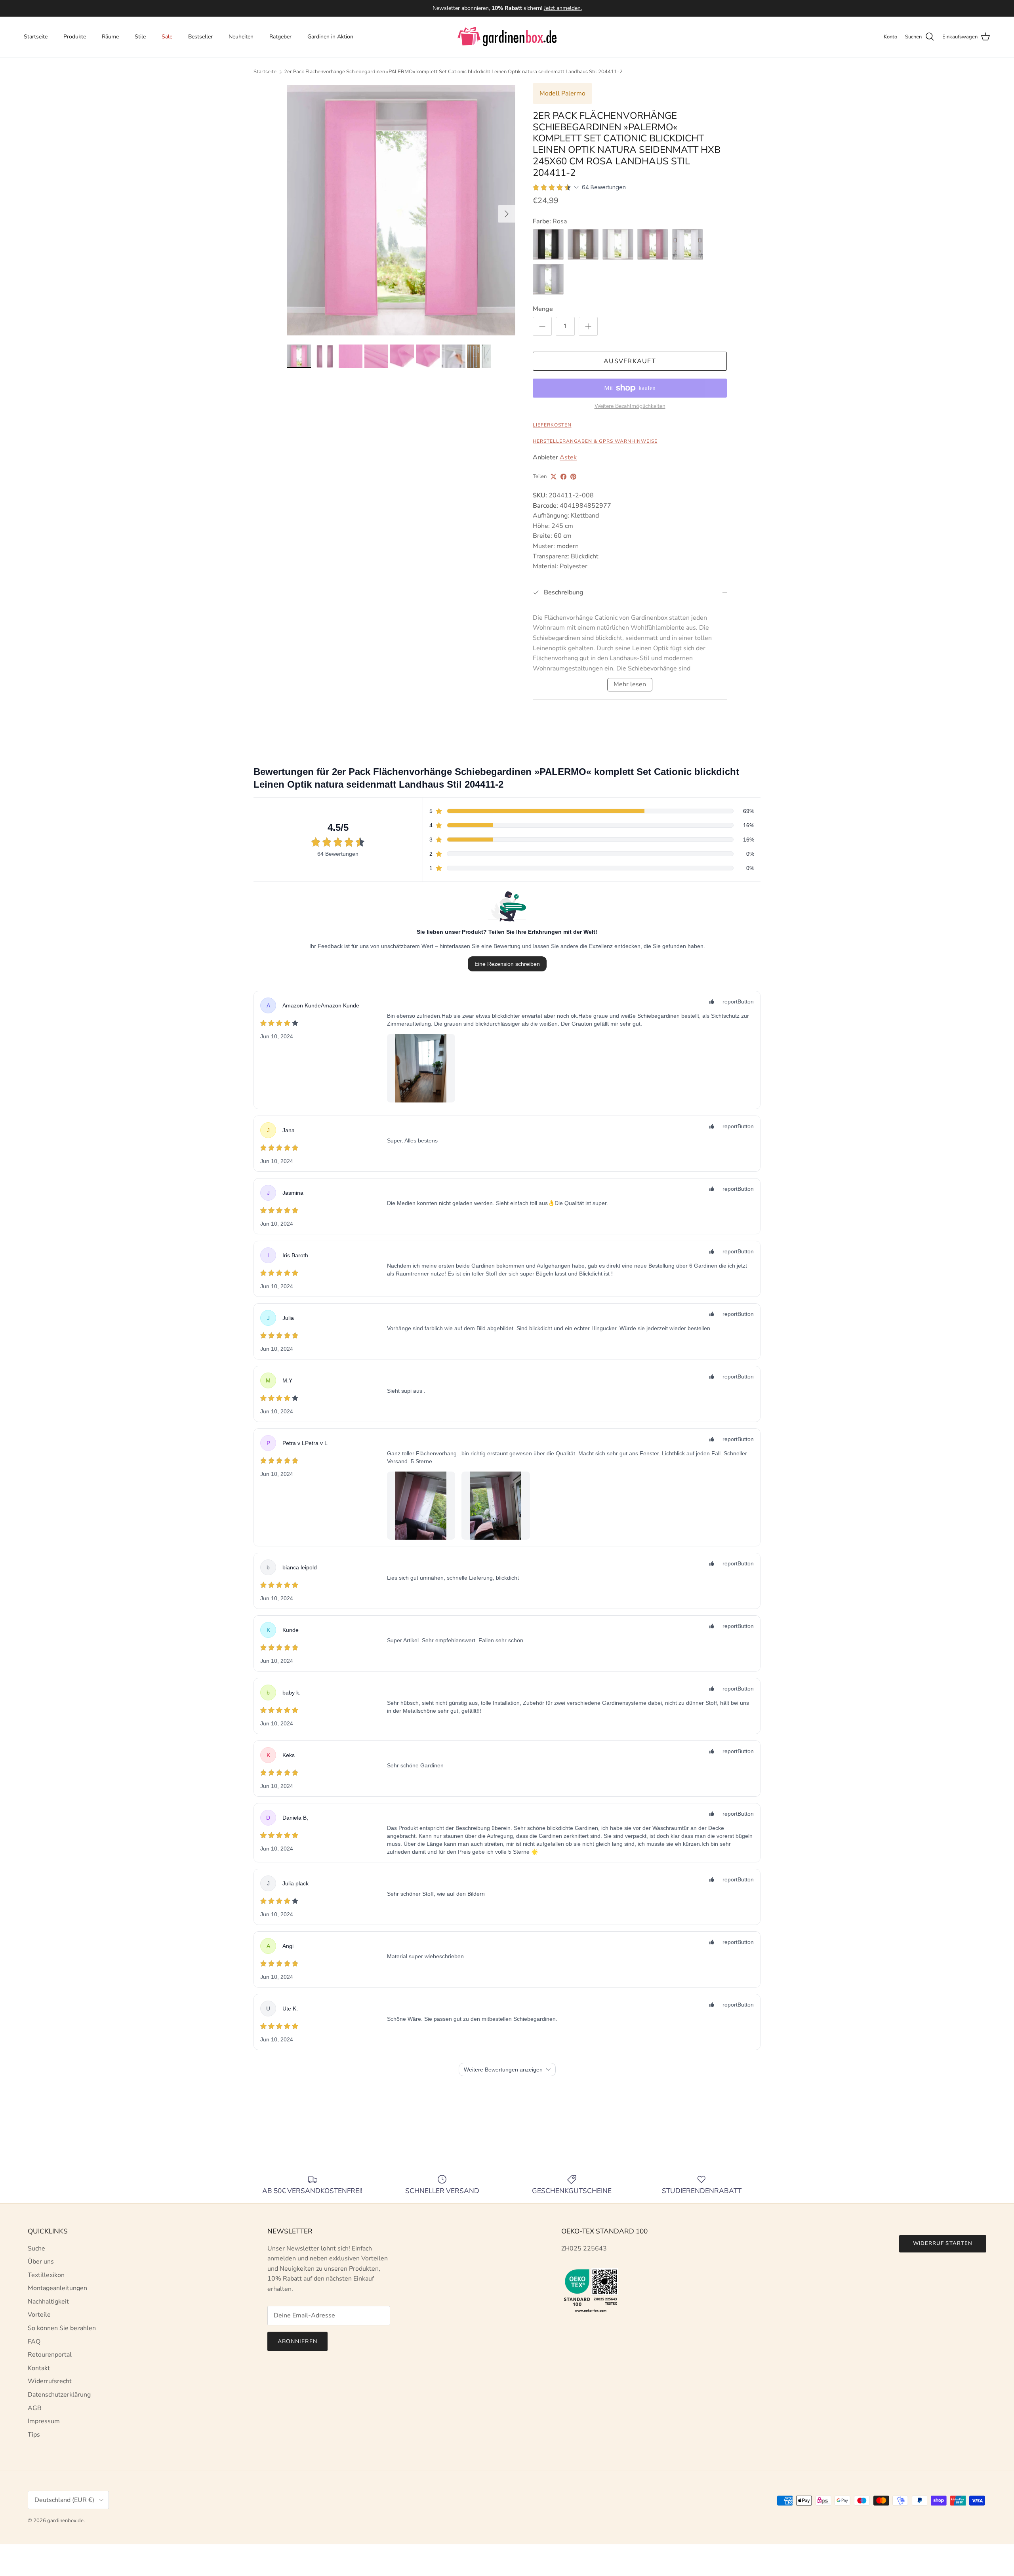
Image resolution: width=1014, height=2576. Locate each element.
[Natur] (688, 244)
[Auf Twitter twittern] (554, 477)
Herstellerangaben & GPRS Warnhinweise (595, 441)
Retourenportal (50, 2355)
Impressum (44, 2421)
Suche (36, 2249)
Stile (140, 37)
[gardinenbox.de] (507, 37)
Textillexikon (46, 2275)
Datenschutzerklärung (59, 2395)
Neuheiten (241, 37)
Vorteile (39, 2315)
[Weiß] (618, 244)
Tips (34, 2435)
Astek (568, 457)
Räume (110, 37)
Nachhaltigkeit (48, 2302)
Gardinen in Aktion (330, 37)
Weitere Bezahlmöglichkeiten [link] (630, 406)
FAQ (34, 2342)
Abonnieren (297, 2341)
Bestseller (200, 37)
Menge (543, 309)
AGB (35, 2408)
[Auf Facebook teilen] (563, 477)
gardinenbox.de (65, 2521)
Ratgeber (280, 37)
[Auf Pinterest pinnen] (573, 477)
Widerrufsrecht (50, 2381)
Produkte (75, 37)
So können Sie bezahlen (62, 2328)
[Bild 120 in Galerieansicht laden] (401, 210)
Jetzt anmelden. (563, 8)
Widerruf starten (943, 2243)
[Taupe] (583, 244)
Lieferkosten (552, 425)
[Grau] (548, 279)
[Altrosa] (653, 244)
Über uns (41, 2262)
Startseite (36, 37)
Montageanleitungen (57, 2288)
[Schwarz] (548, 244)
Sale (167, 37)
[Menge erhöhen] (588, 326)
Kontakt (39, 2368)
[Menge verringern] (542, 326)
